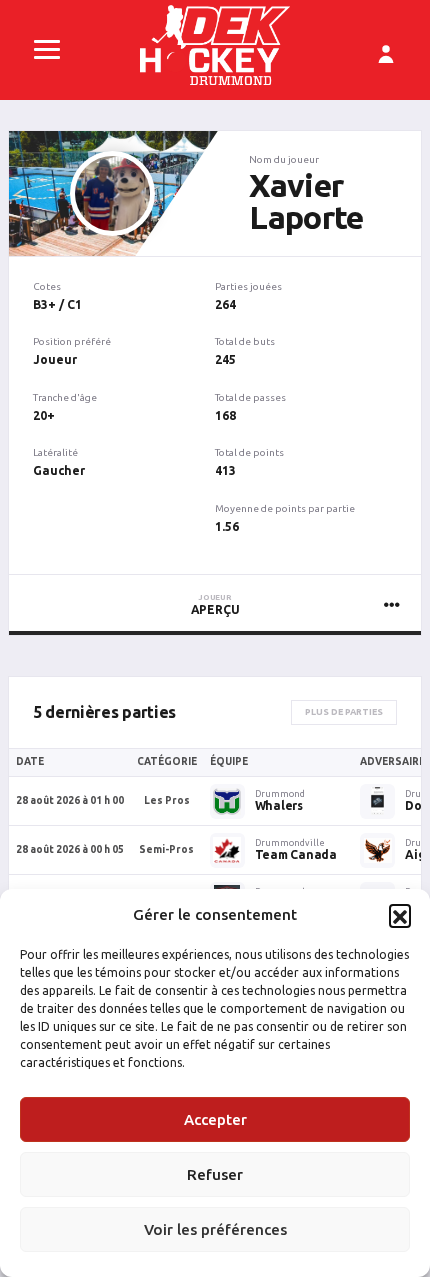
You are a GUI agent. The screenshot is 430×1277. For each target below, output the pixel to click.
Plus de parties (344, 712)
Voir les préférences (215, 1229)
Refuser (215, 1174)
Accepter (215, 1119)
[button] (400, 915)
